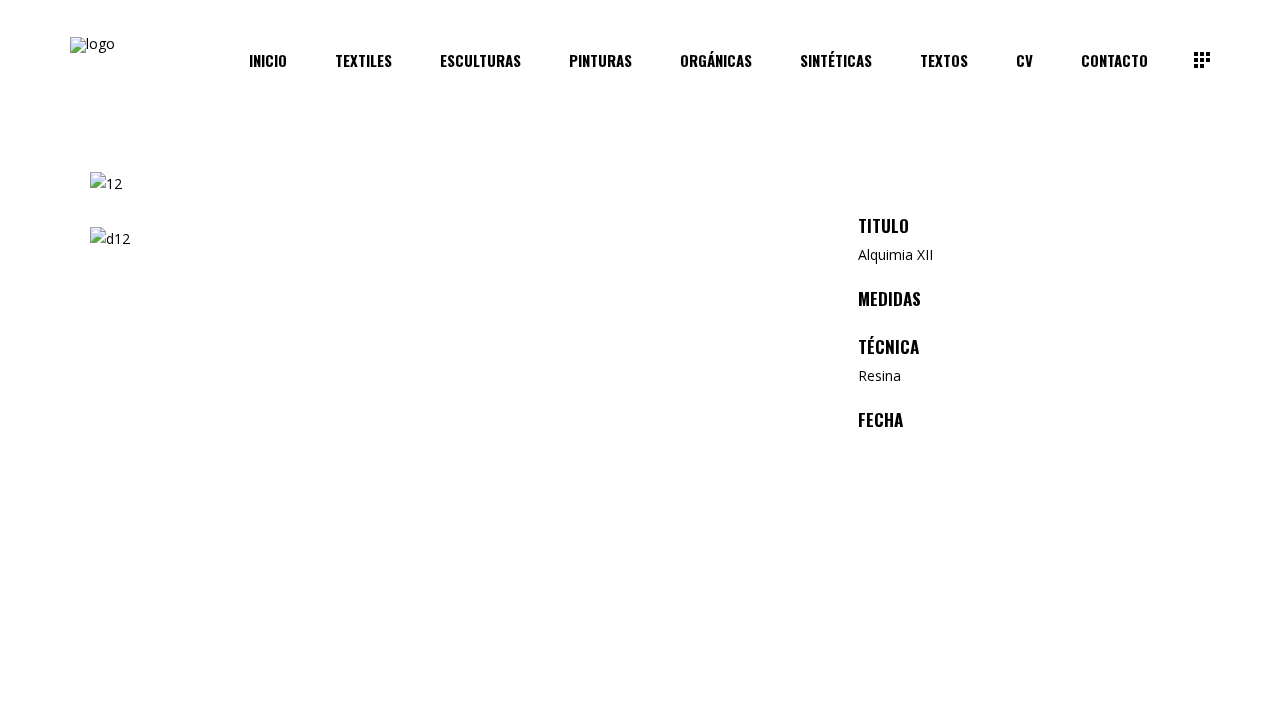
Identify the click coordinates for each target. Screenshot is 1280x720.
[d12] (451, 239)
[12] (451, 184)
